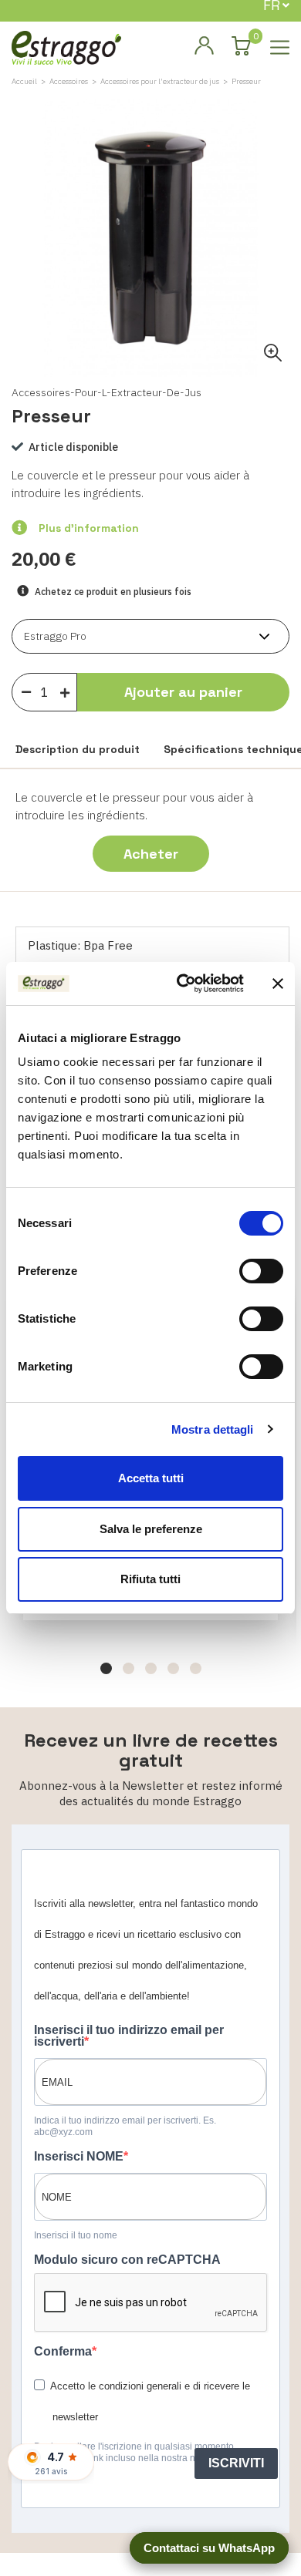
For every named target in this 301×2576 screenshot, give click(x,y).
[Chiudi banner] (278, 984)
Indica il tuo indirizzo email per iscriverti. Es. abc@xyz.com (125, 2126)
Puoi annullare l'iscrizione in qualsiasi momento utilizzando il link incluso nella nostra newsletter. (134, 2452)
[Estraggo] (66, 47)
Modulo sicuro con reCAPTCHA (127, 2260)
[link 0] (183, 984)
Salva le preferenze (151, 1529)
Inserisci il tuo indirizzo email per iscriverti (129, 2036)
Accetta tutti (151, 1478)
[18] (26, 691)
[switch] (261, 1271)
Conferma (63, 2351)
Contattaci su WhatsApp (209, 2548)
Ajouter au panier (183, 692)
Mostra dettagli (213, 1429)
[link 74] (204, 46)
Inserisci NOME (79, 2156)
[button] (106, 1668)
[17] (69, 689)
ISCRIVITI (236, 2463)
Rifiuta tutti (150, 1579)
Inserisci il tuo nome (76, 2235)
